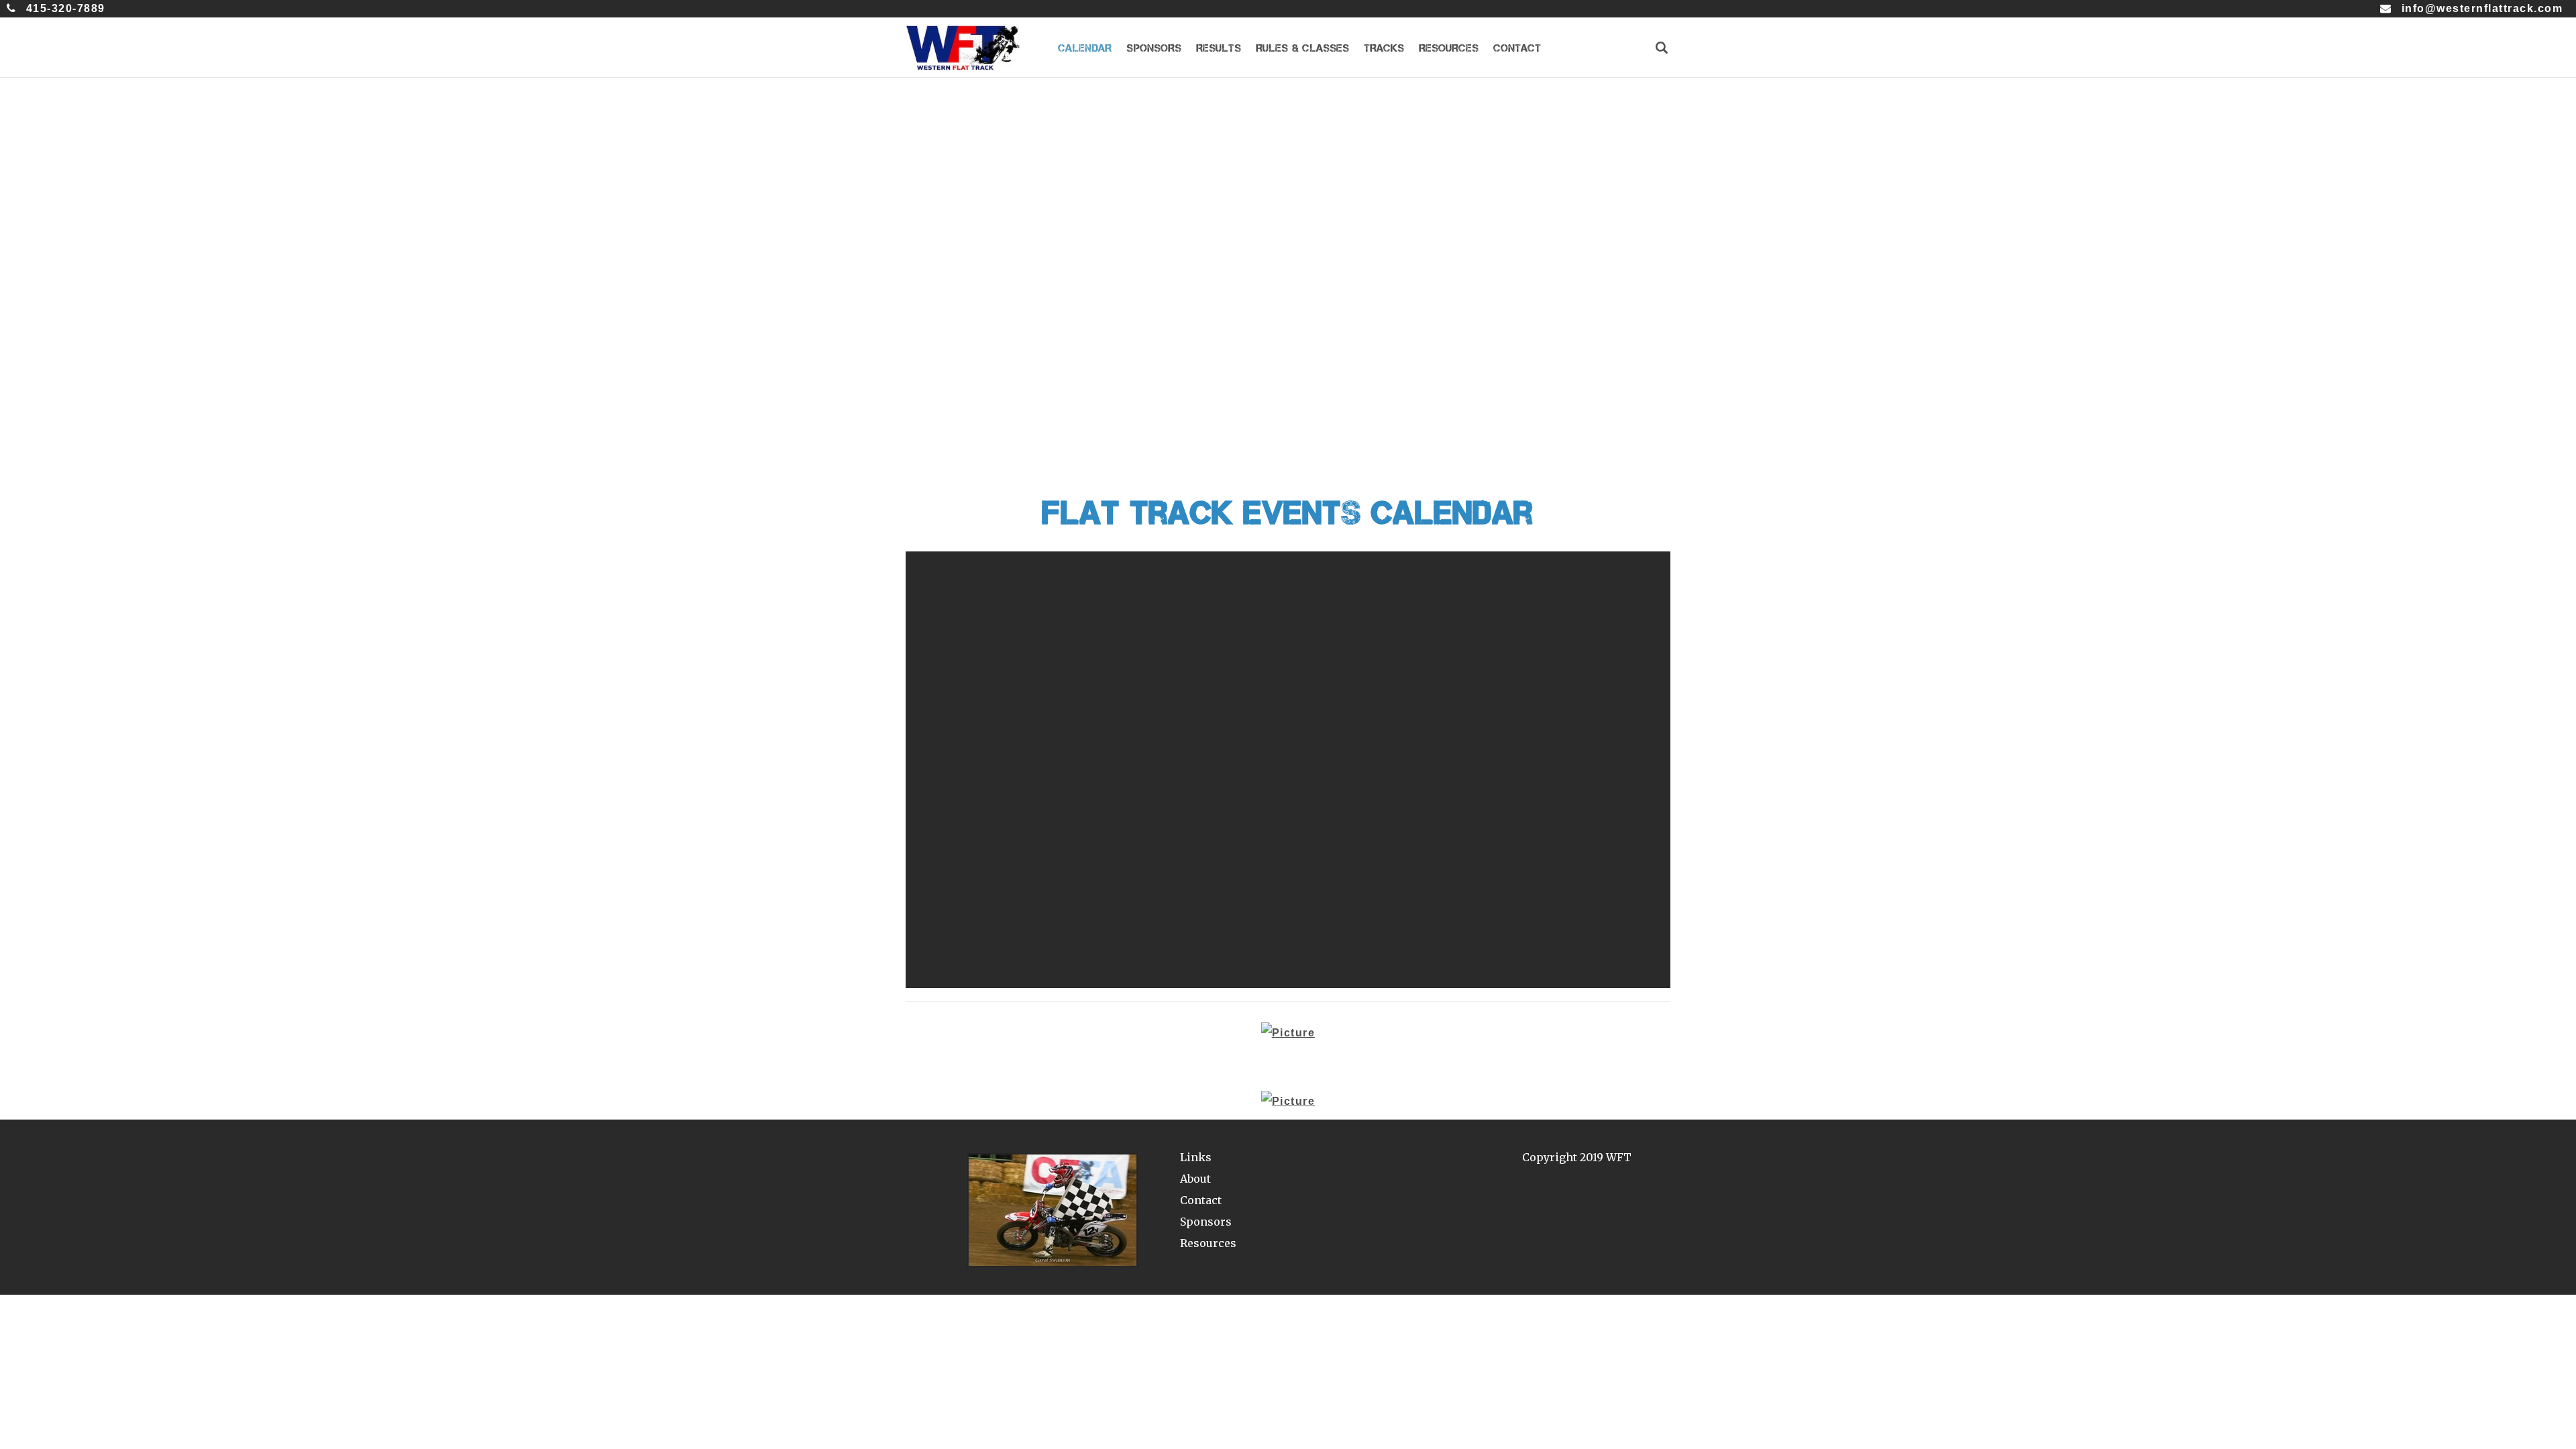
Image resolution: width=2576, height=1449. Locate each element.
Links (1196, 1157)
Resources (1208, 1243)
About (1195, 1179)
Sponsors (1206, 1222)
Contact (1201, 1200)
